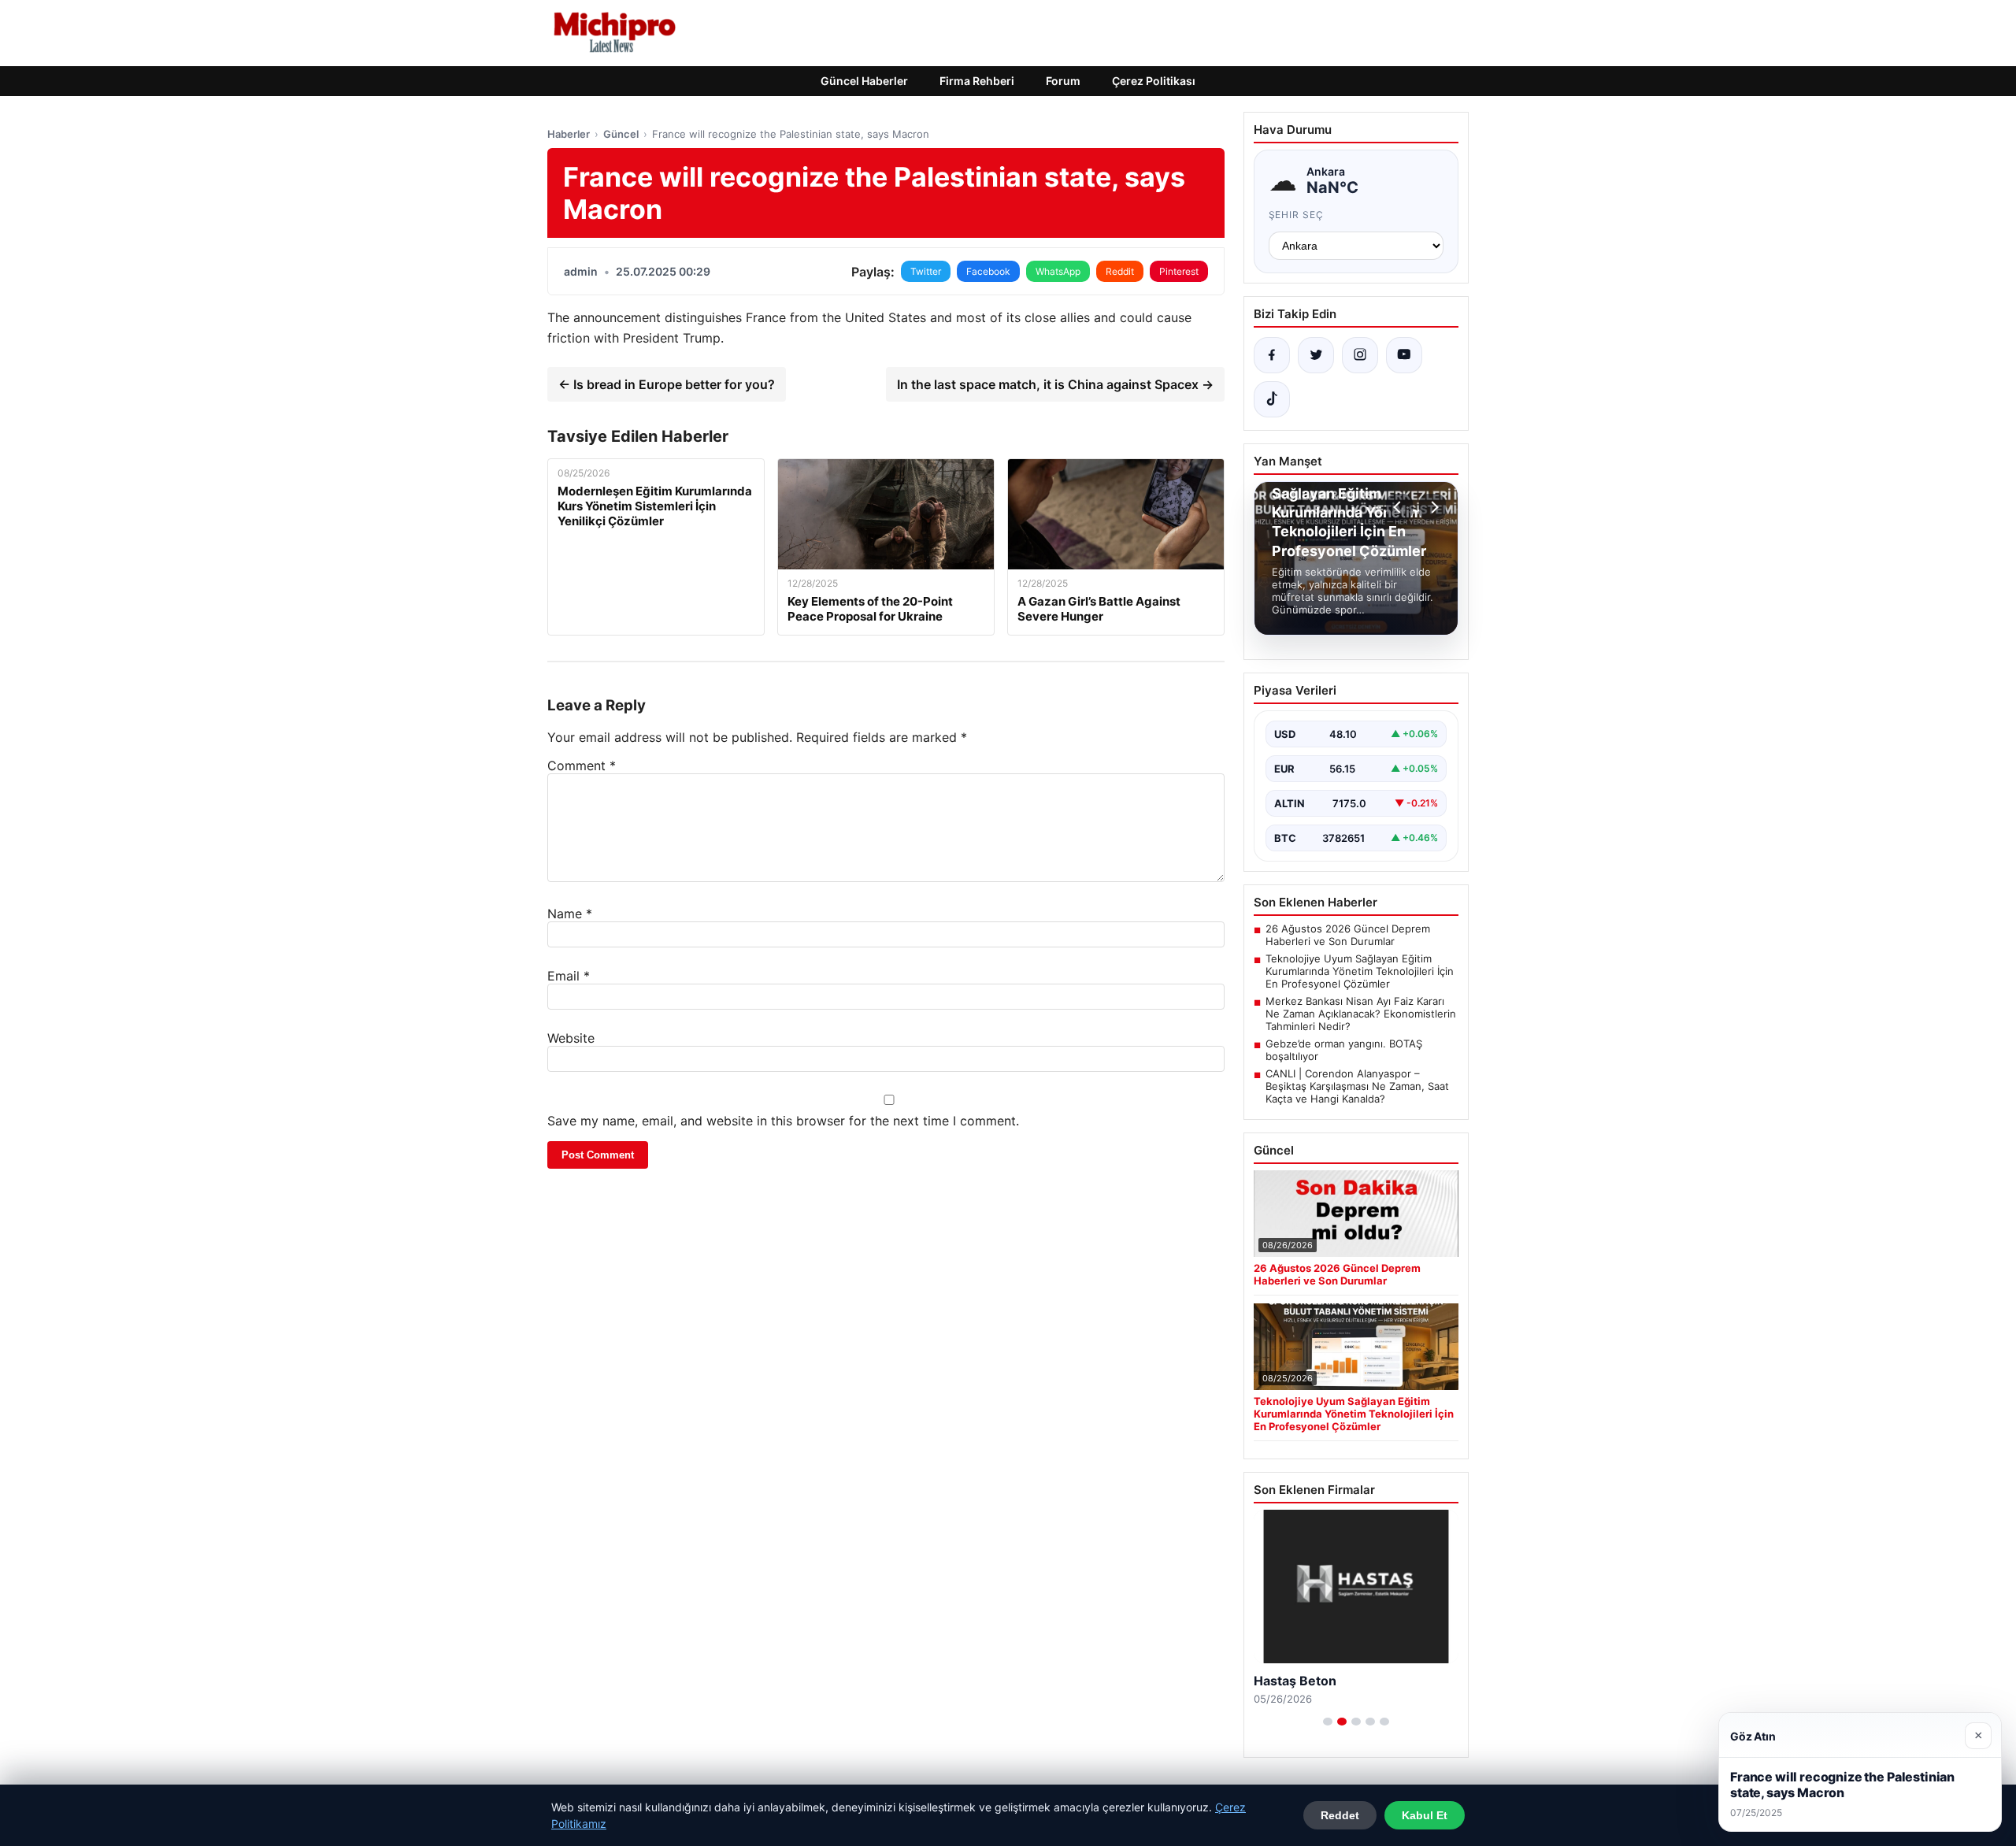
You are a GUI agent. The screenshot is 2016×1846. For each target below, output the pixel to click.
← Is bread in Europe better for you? (667, 384)
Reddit (1120, 271)
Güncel (621, 134)
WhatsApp (1058, 271)
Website (571, 1038)
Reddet (1340, 1815)
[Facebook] (1272, 355)
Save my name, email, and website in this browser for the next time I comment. (783, 1121)
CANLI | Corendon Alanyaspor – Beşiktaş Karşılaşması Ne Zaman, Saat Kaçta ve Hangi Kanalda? (1357, 1086)
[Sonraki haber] (1432, 507)
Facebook (988, 271)
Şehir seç (1297, 215)
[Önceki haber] (1399, 507)
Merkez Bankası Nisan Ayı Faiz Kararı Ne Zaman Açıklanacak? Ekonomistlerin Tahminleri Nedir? (1361, 1014)
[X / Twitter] (1316, 355)
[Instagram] (1360, 355)
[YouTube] (1404, 355)
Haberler (569, 134)
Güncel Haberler (864, 81)
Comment (582, 765)
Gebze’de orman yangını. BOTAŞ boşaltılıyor (1344, 1050)
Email (569, 976)
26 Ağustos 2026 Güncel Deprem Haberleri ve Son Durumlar (1348, 935)
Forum (1063, 81)
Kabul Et (1425, 1815)
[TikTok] (1272, 399)
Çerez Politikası (1154, 81)
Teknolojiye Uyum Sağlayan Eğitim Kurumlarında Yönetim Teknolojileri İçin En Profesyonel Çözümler (1360, 971)
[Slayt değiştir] (1328, 1722)
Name (570, 914)
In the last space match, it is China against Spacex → (1055, 384)
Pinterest (1179, 271)
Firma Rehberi (977, 81)
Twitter (926, 271)
